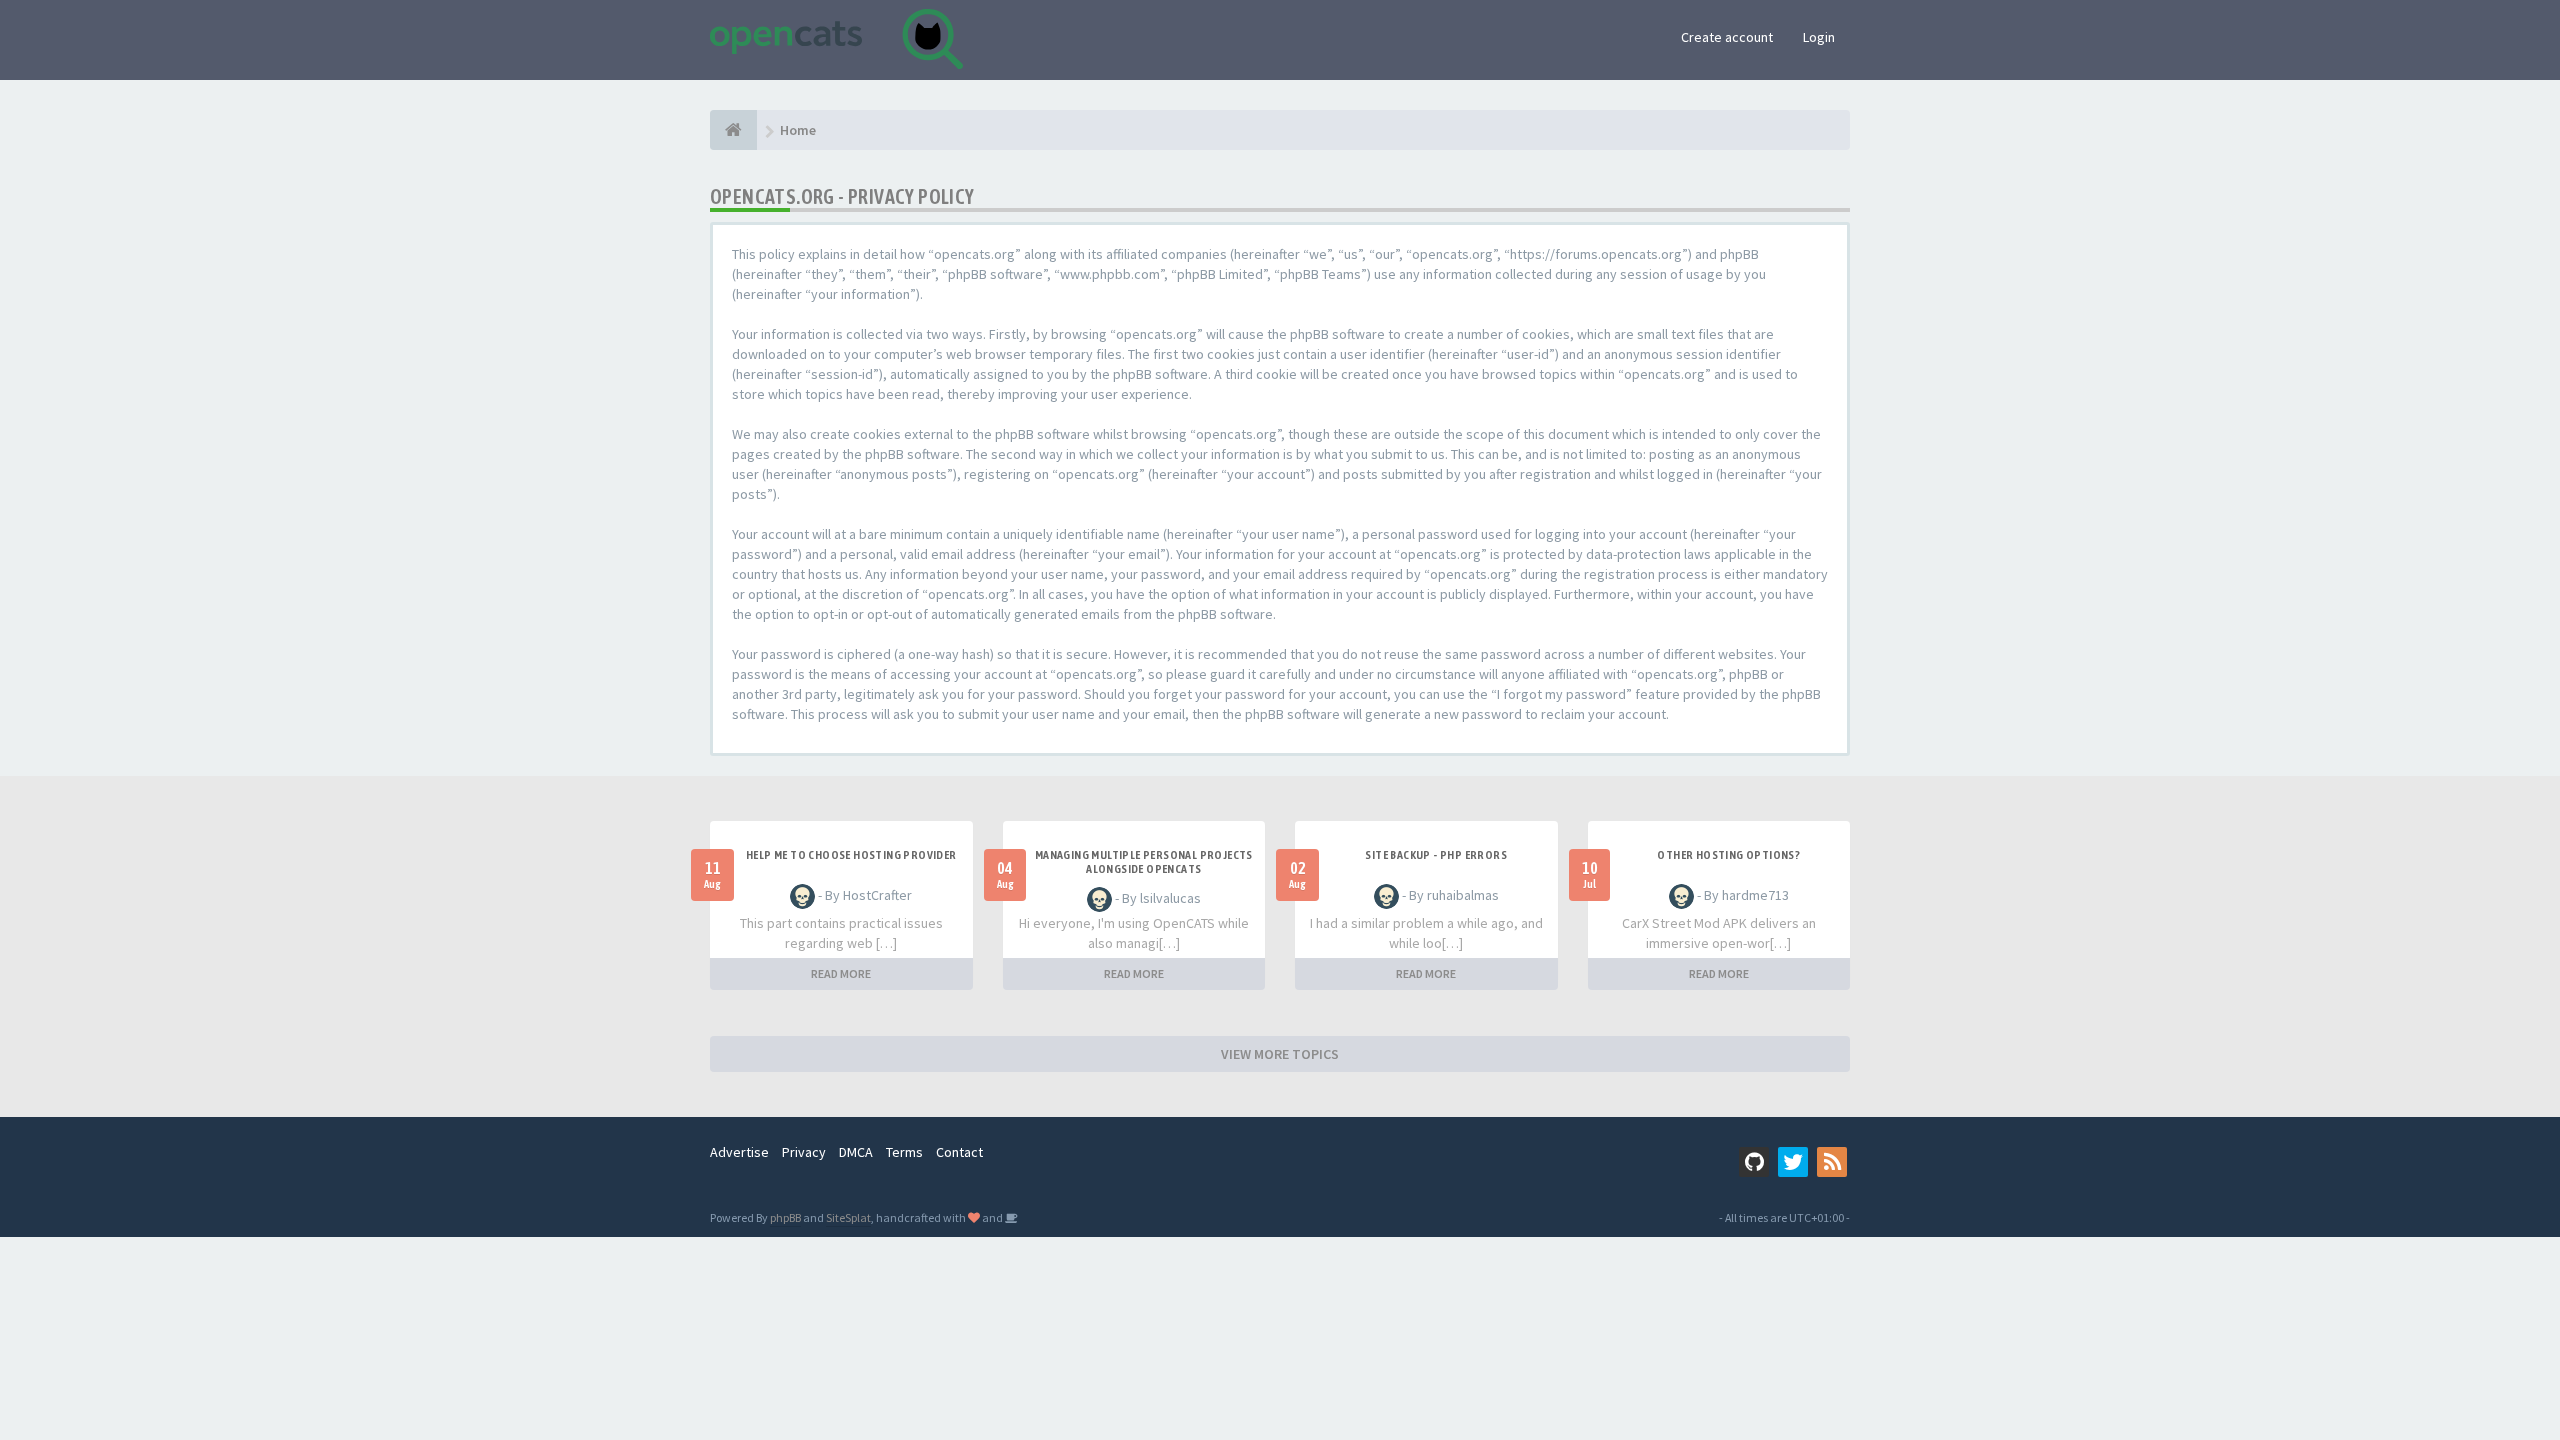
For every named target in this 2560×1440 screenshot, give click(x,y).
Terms (904, 1152)
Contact (959, 1152)
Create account (1727, 37)
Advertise (739, 1152)
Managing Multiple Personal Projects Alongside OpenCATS (1144, 862)
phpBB (785, 1217)
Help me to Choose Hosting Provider (851, 855)
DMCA (856, 1152)
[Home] (733, 130)
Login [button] (1819, 37)
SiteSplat (848, 1217)
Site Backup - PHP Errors (1436, 855)
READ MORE (841, 973)
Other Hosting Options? (1728, 855)
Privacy (804, 1152)
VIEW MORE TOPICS (1280, 1054)
